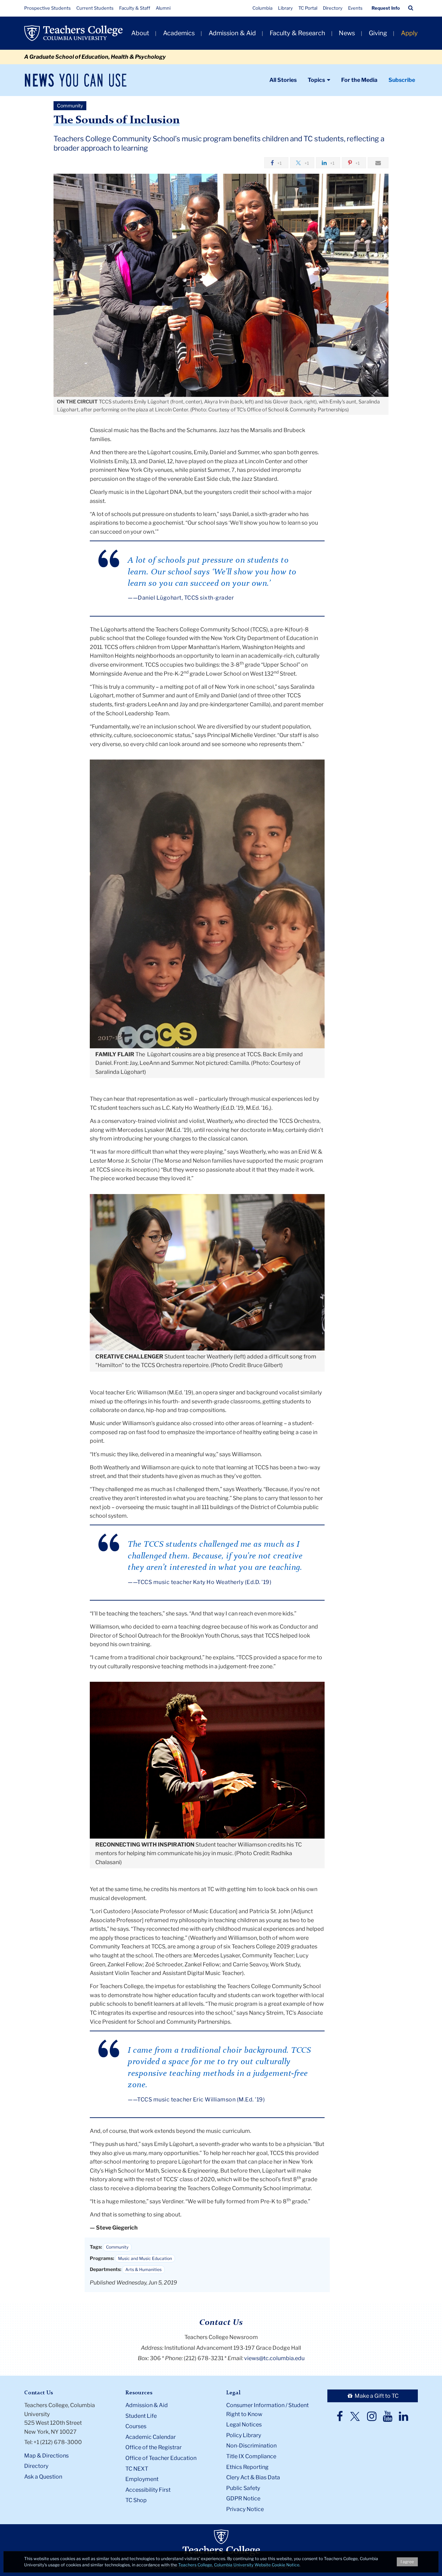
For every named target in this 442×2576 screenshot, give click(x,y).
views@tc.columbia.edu (274, 2358)
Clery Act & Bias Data (253, 2477)
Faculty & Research (297, 33)
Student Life (141, 2416)
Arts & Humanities (143, 2269)
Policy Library (244, 2435)
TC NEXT (137, 2469)
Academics (179, 33)
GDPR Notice (243, 2498)
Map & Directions (46, 2456)
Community (117, 2247)
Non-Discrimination (251, 2446)
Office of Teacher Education (161, 2458)
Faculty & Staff (135, 8)
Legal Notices (244, 2425)
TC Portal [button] (308, 8)
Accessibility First (148, 2490)
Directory (333, 8)
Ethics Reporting (247, 2467)
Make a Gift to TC (376, 2396)
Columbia (262, 8)
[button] (411, 8)
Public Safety (243, 2488)
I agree (407, 2562)
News (347, 33)
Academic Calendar (151, 2437)
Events (355, 8)
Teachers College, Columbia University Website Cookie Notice (239, 2565)
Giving (378, 33)
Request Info (386, 8)
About (140, 33)
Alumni (163, 8)
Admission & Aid (232, 33)
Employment (142, 2479)
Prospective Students (47, 8)
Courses (136, 2426)
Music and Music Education (145, 2258)
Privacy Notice (245, 2509)
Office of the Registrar (153, 2447)
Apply (409, 33)
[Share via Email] (378, 163)
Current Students (95, 8)
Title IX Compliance (251, 2456)
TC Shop (136, 2500)
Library (285, 8)
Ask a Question (43, 2477)
